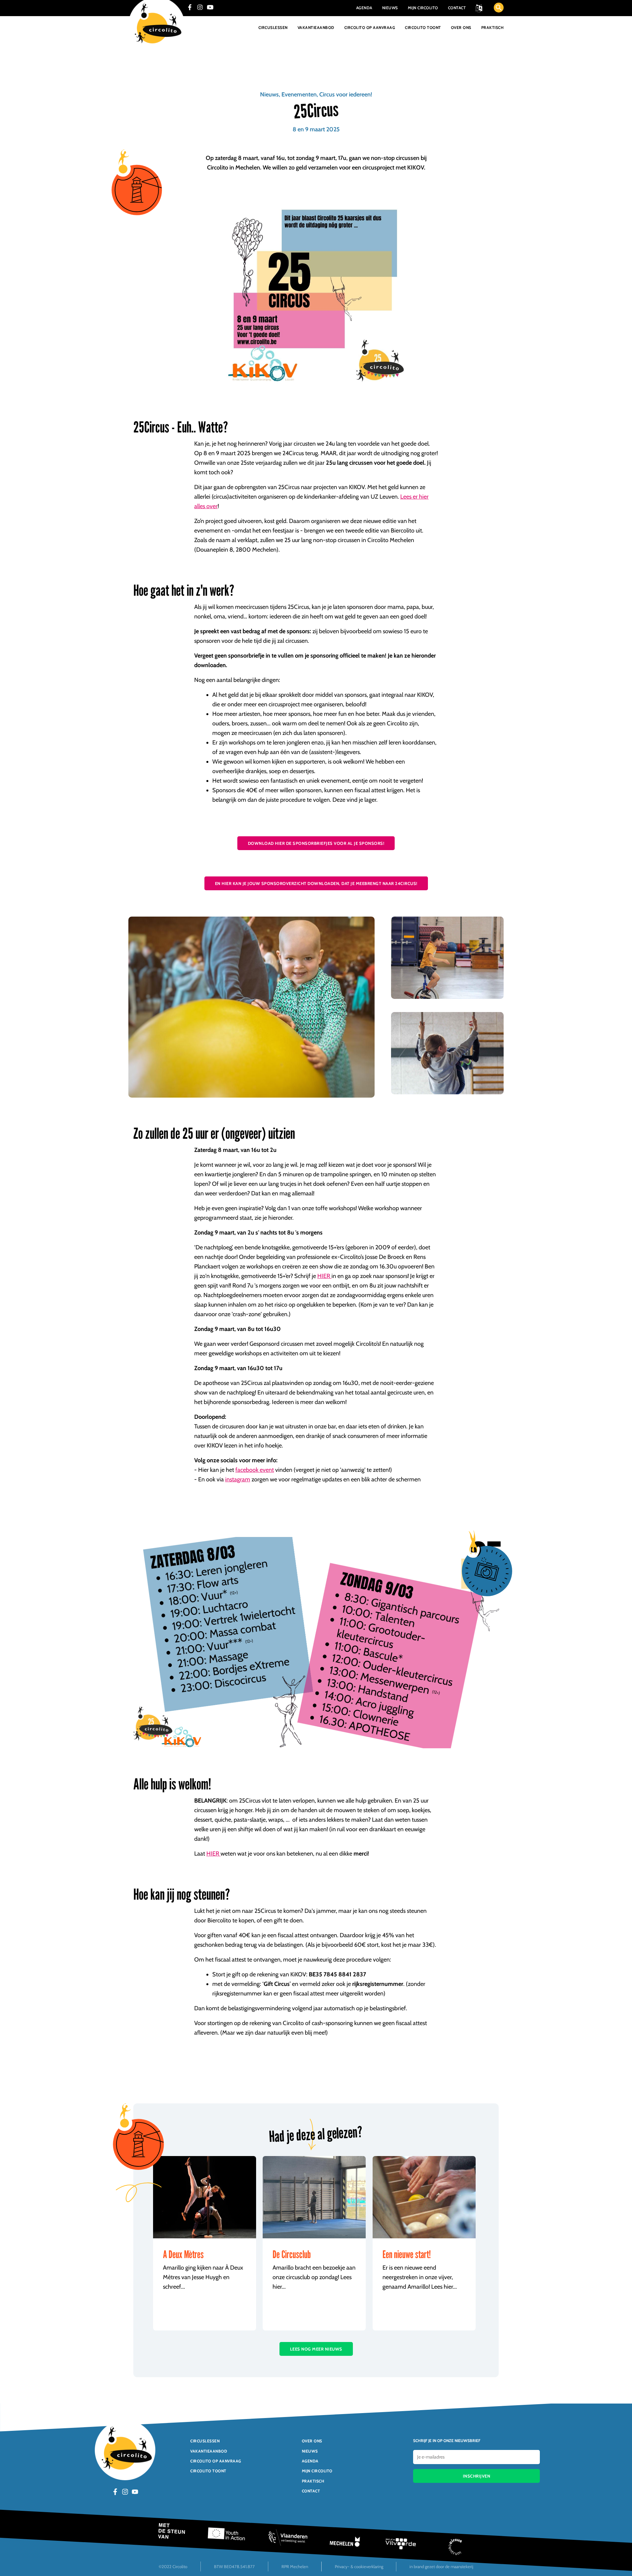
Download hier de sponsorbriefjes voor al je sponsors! (316, 843)
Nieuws (390, 8)
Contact (457, 8)
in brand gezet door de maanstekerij (441, 2566)
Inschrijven (477, 2476)
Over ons (461, 28)
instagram (238, 1479)
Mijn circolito (317, 2471)
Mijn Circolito (423, 8)
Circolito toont (423, 28)
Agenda (364, 8)
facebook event (255, 1470)
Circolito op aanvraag (370, 28)
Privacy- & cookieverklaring (359, 2566)
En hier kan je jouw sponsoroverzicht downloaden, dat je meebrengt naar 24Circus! (316, 883)
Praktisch (493, 28)
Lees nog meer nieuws (316, 2349)
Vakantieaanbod (316, 28)
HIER (324, 1276)
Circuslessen (273, 28)
